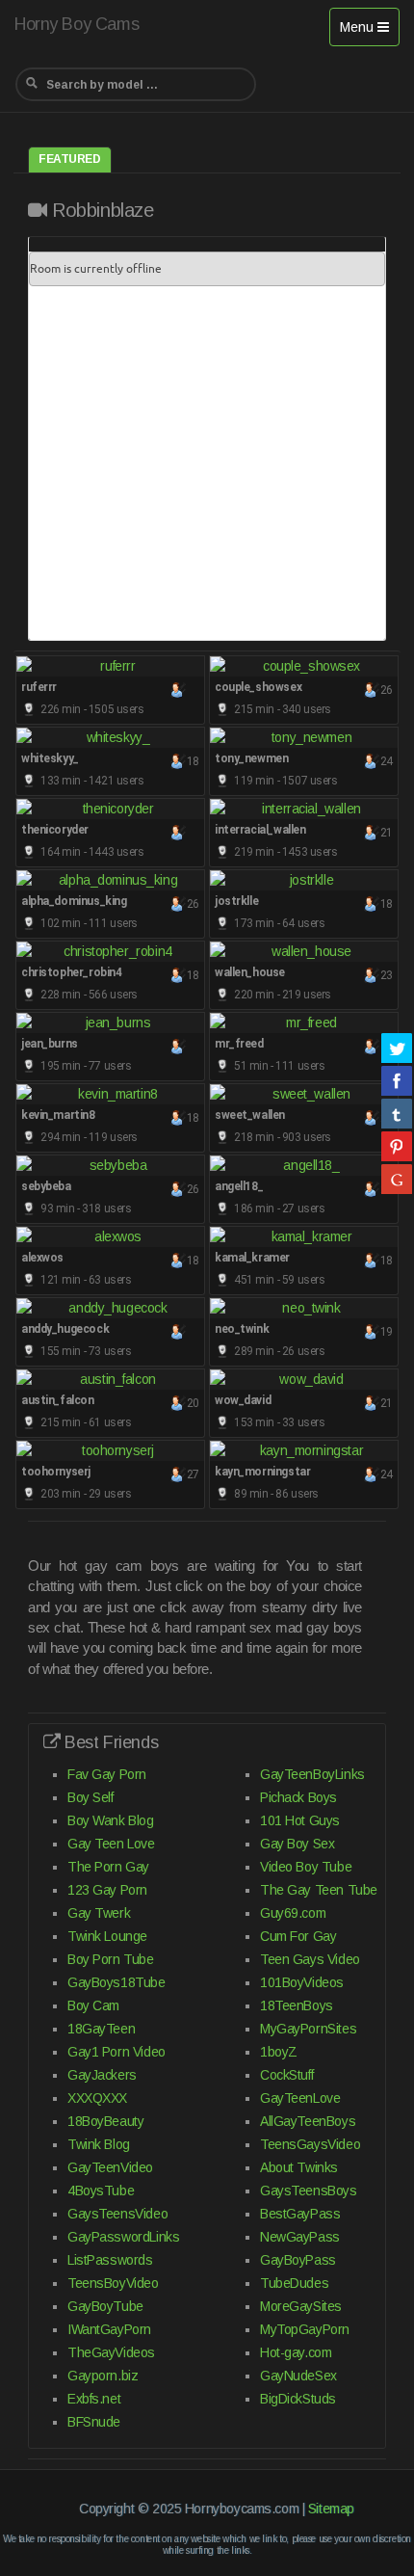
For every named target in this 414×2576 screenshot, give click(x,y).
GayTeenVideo (110, 2167)
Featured (70, 159)
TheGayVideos (111, 2352)
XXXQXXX (97, 2098)
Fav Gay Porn (107, 1774)
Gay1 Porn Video (116, 2052)
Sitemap (331, 2509)
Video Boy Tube (306, 1867)
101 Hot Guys (300, 1820)
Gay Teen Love (111, 1844)
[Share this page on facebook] (397, 1080)
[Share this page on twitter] (397, 1048)
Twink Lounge (107, 1936)
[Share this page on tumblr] (397, 1113)
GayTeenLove (300, 2098)
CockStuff (286, 2075)
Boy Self (91, 1797)
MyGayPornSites (308, 2029)
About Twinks (299, 2167)
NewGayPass (300, 2237)
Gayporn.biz (103, 2376)
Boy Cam (93, 2005)
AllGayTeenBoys (308, 2121)
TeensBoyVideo (113, 2283)
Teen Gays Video (310, 1959)
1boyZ (279, 2052)
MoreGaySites (301, 2306)
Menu (369, 32)
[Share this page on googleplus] (397, 1179)
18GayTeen (101, 2029)
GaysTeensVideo (117, 2214)
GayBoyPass (298, 2260)
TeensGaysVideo (310, 2144)
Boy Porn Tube (111, 1959)
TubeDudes (294, 2283)
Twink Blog (99, 2144)
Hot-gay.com (296, 2352)
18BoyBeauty (105, 2121)
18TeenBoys (297, 2005)
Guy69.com (293, 1913)
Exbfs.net (94, 2399)
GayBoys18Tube (116, 1982)
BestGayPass (300, 2214)
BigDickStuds (298, 2399)
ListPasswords (110, 2260)
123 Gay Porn (107, 1890)
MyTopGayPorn (305, 2329)
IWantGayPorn (109, 2329)
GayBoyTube (105, 2306)
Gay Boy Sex (297, 1844)
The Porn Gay (108, 1867)
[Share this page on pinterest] (397, 1146)
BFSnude (94, 2422)
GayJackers (102, 2075)
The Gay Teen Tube (319, 1890)
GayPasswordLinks (123, 2237)
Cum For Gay (298, 1936)
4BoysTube (101, 2191)
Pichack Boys (298, 1797)
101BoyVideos (302, 1982)
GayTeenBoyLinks (312, 1774)
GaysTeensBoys (309, 2191)
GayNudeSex (298, 2376)
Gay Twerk (99, 1913)
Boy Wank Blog (111, 1820)
